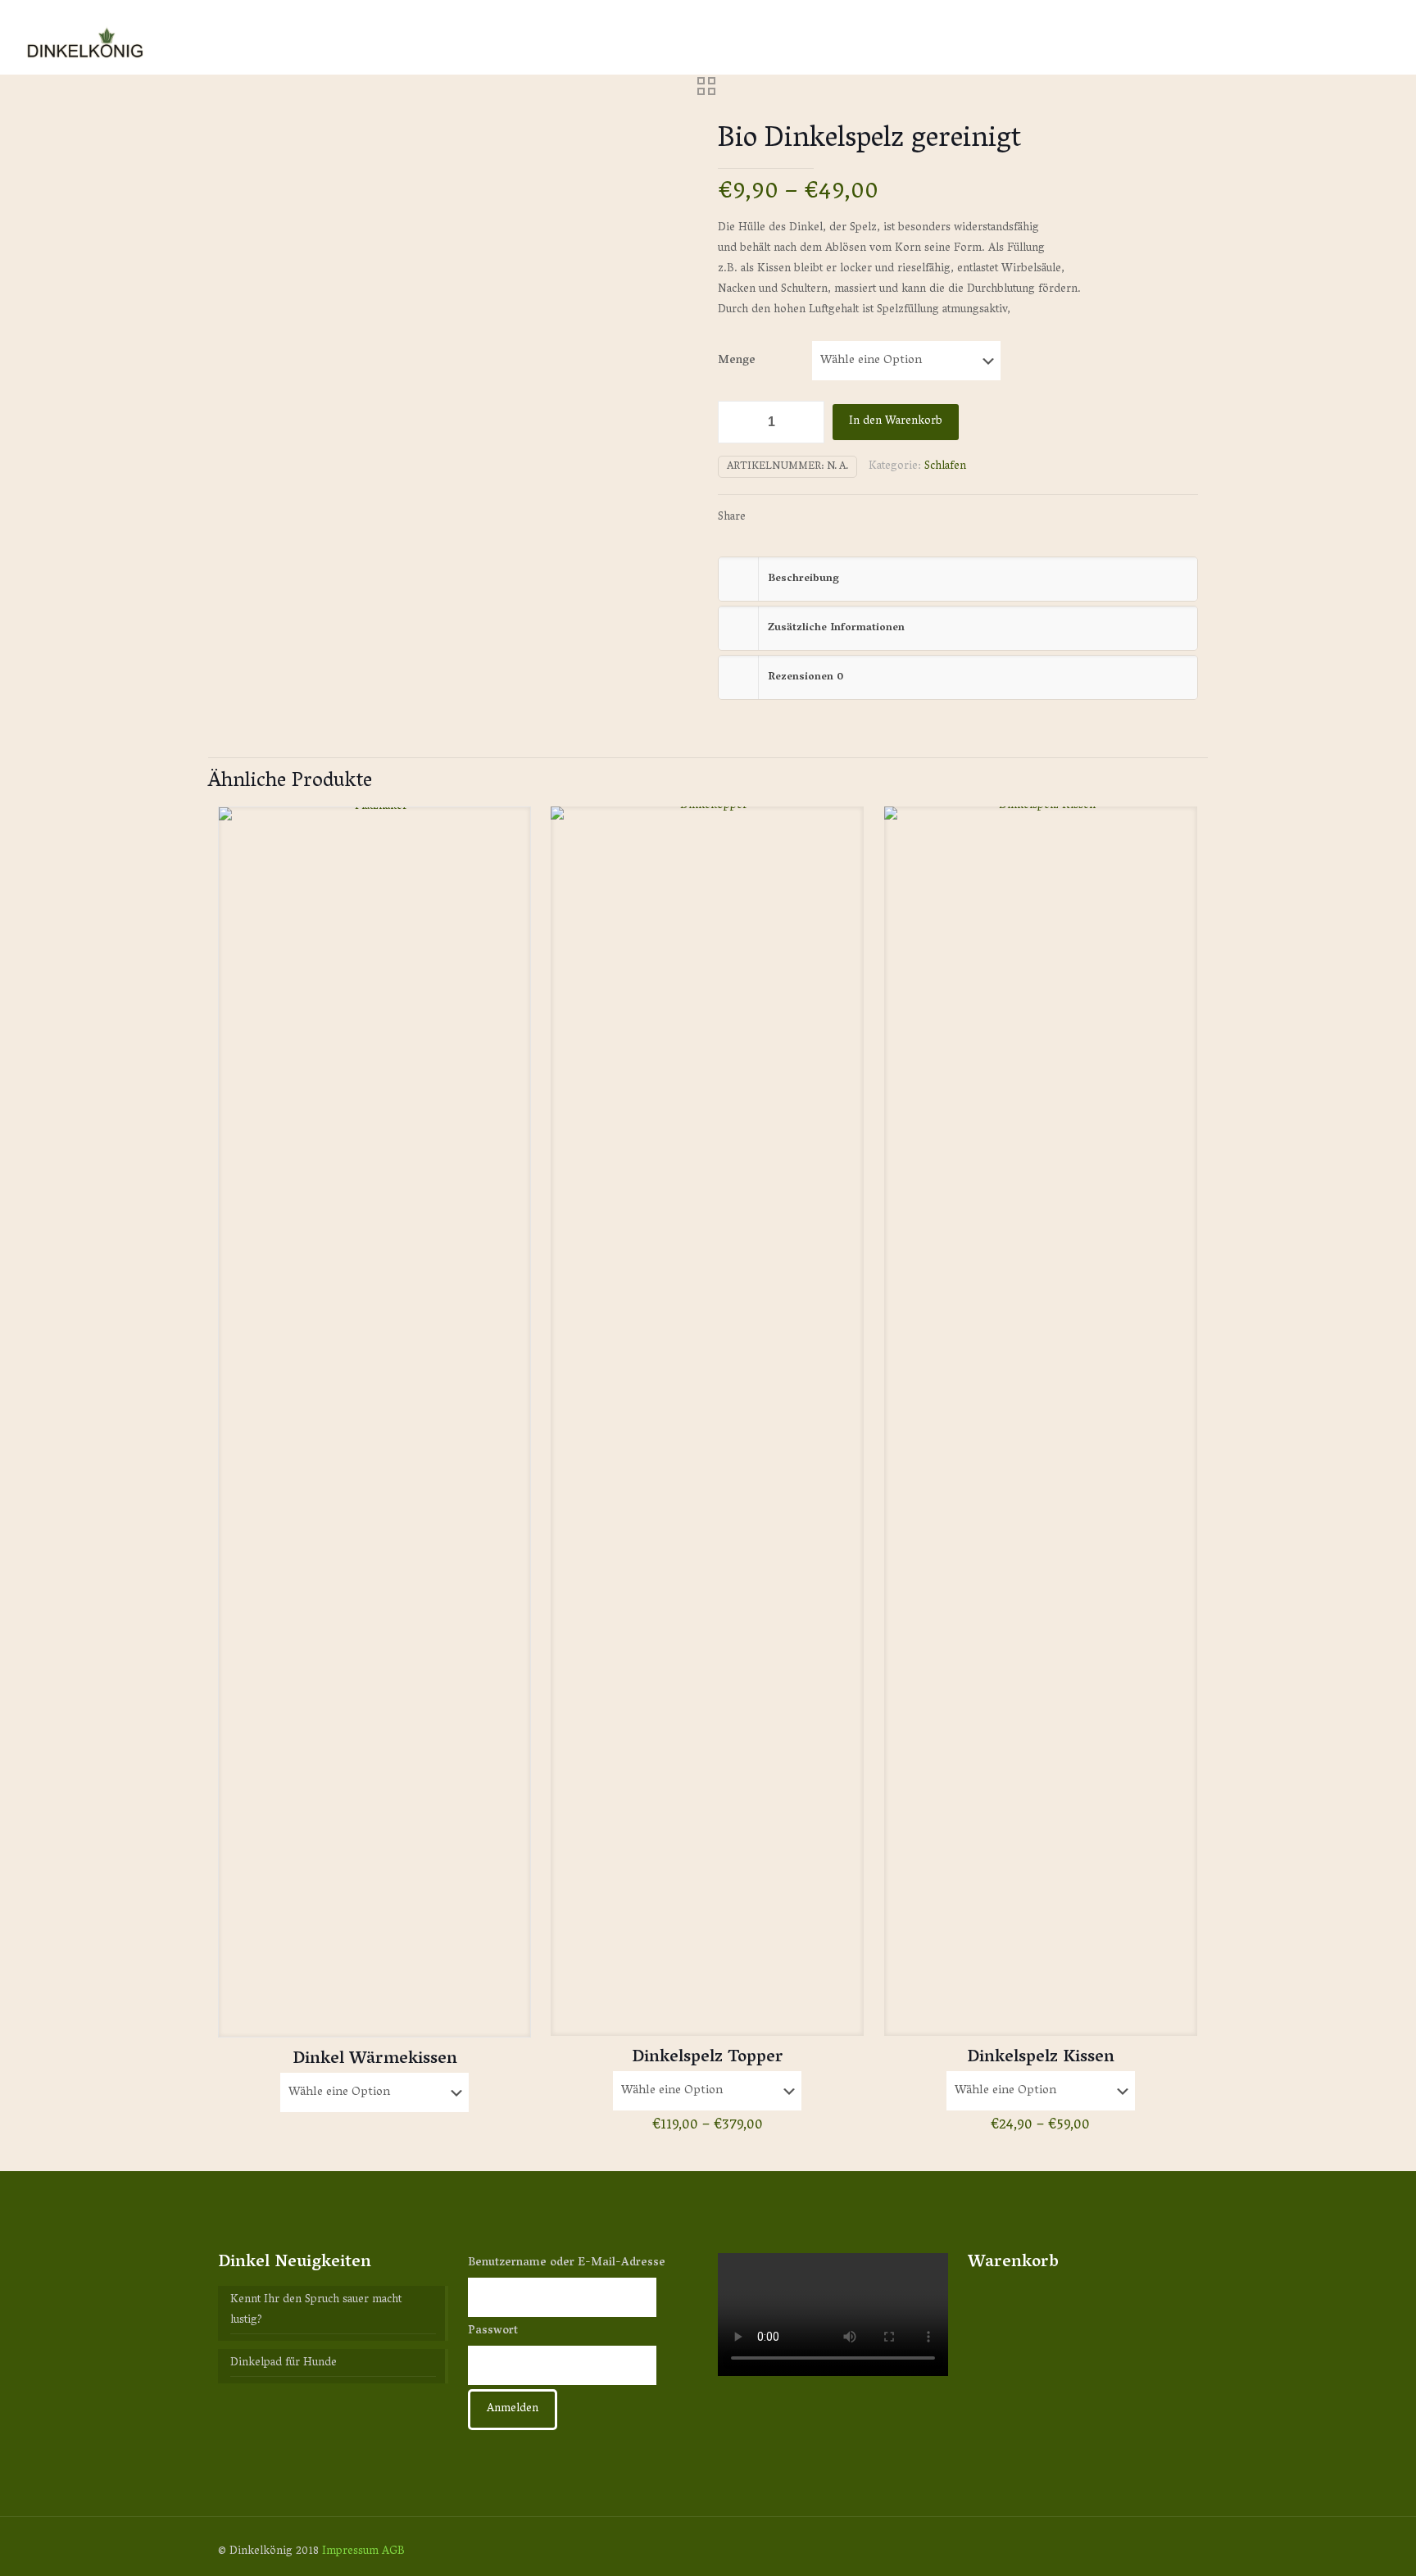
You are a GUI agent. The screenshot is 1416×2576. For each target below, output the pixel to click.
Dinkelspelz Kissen (1041, 2058)
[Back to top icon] (1181, 2551)
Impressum (350, 2552)
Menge (737, 361)
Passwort (493, 2331)
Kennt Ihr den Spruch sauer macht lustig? (316, 2311)
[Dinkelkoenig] (86, 37)
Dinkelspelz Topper (708, 2058)
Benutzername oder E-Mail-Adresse (567, 2263)
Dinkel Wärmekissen (375, 2060)
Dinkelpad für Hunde (284, 2364)
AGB (393, 2552)
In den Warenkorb (896, 422)
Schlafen (945, 467)
